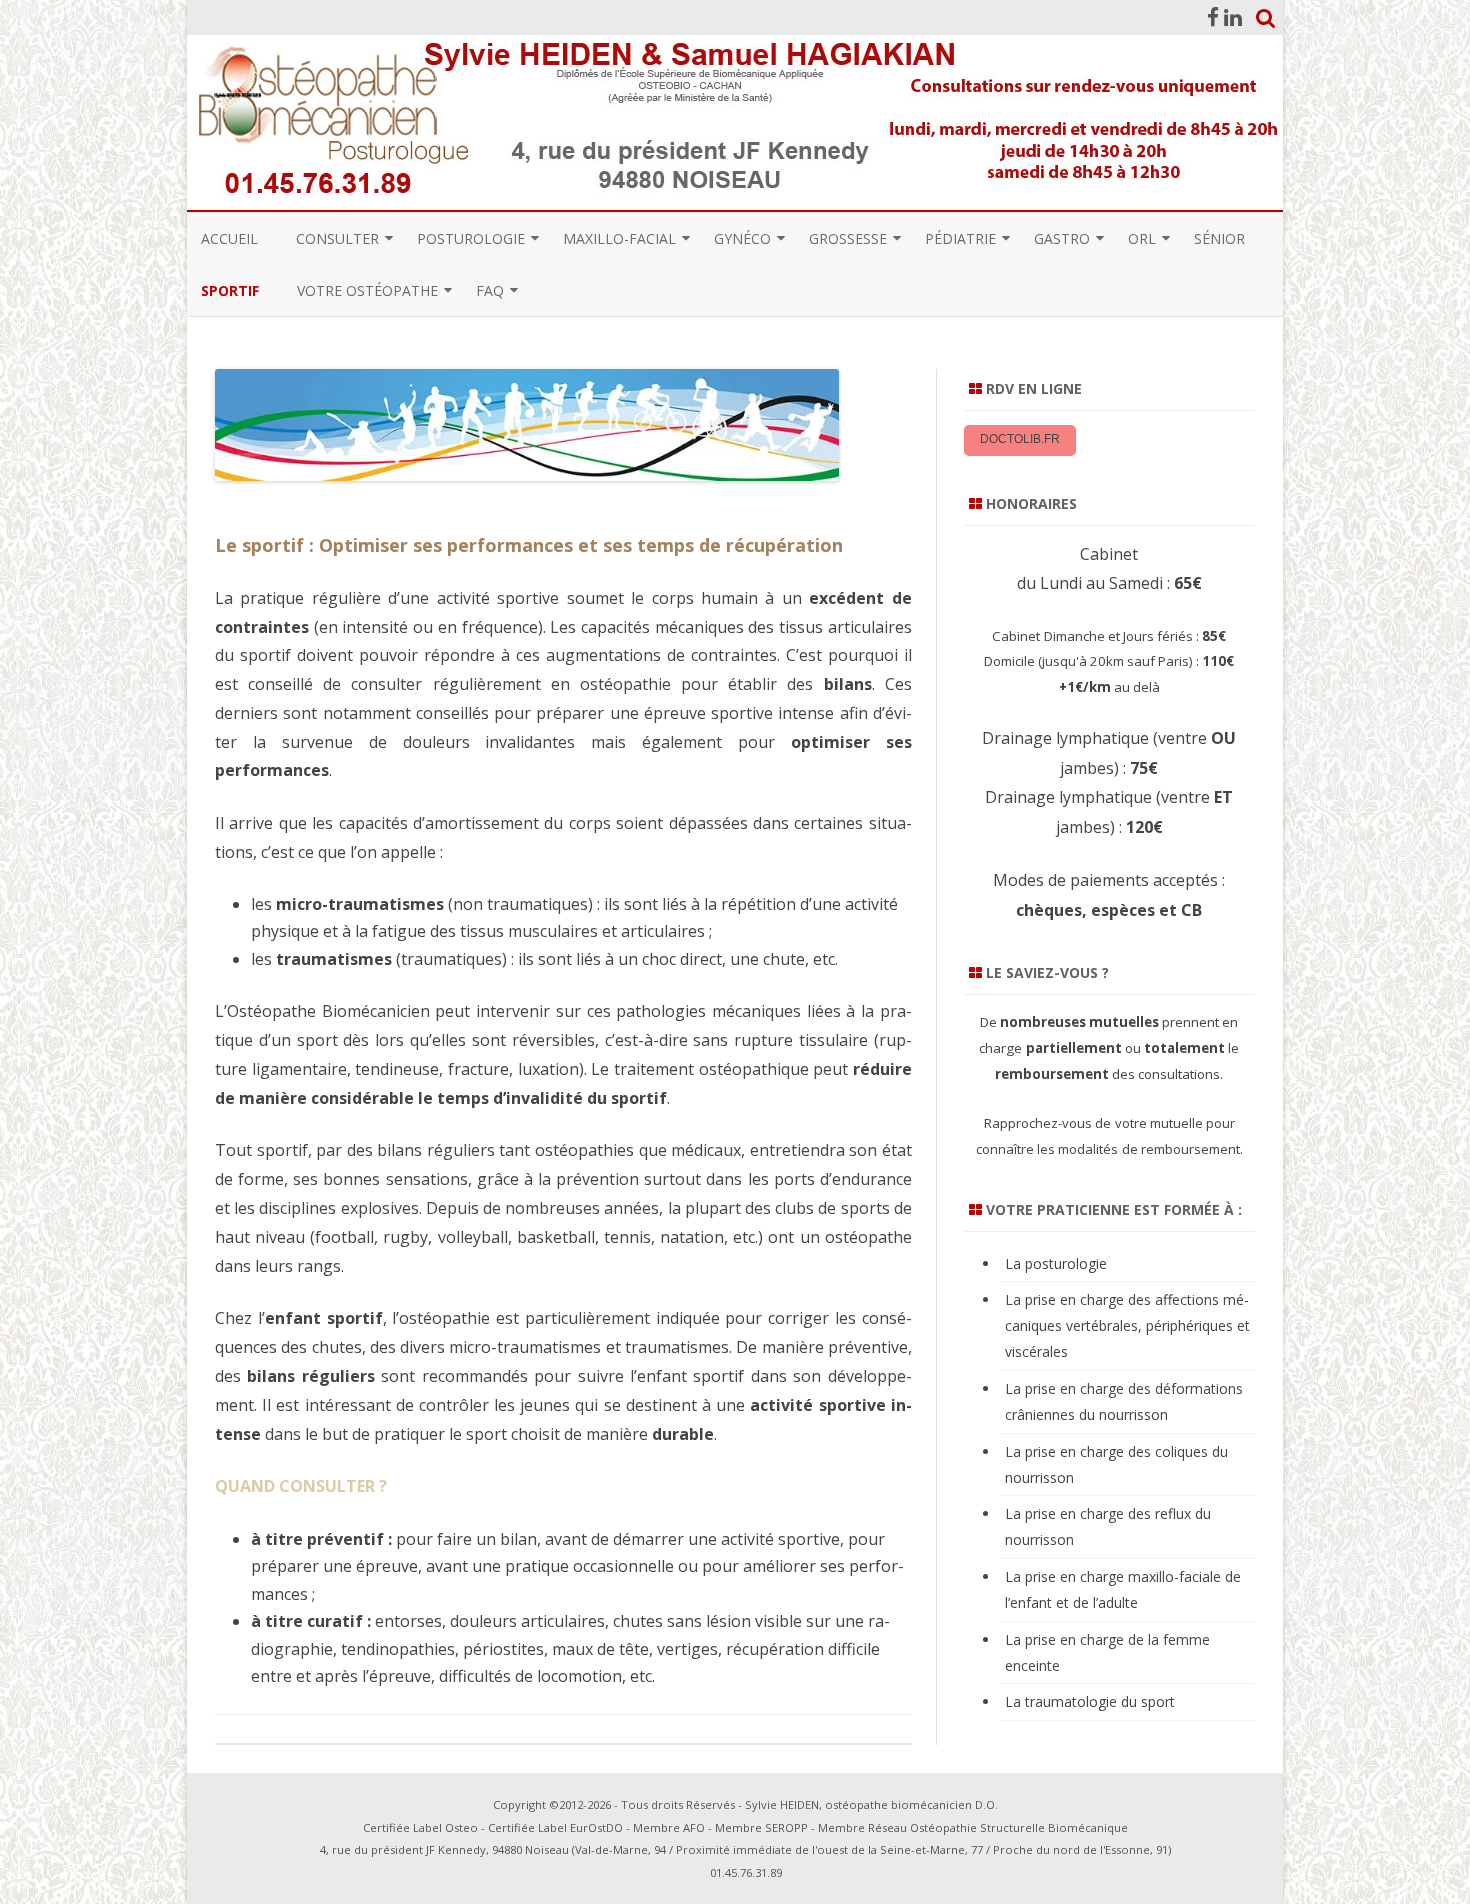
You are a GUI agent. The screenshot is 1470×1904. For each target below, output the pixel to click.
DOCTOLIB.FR (1020, 439)
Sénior (1219, 238)
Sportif (230, 290)
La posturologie (1056, 1263)
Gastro (1062, 238)
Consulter (337, 238)
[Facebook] (1213, 17)
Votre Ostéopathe (367, 290)
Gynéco (742, 238)
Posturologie (471, 238)
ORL (1142, 238)
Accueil (229, 238)
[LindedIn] (1233, 17)
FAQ (490, 290)
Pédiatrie (960, 238)
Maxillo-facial (619, 238)
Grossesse (848, 238)
